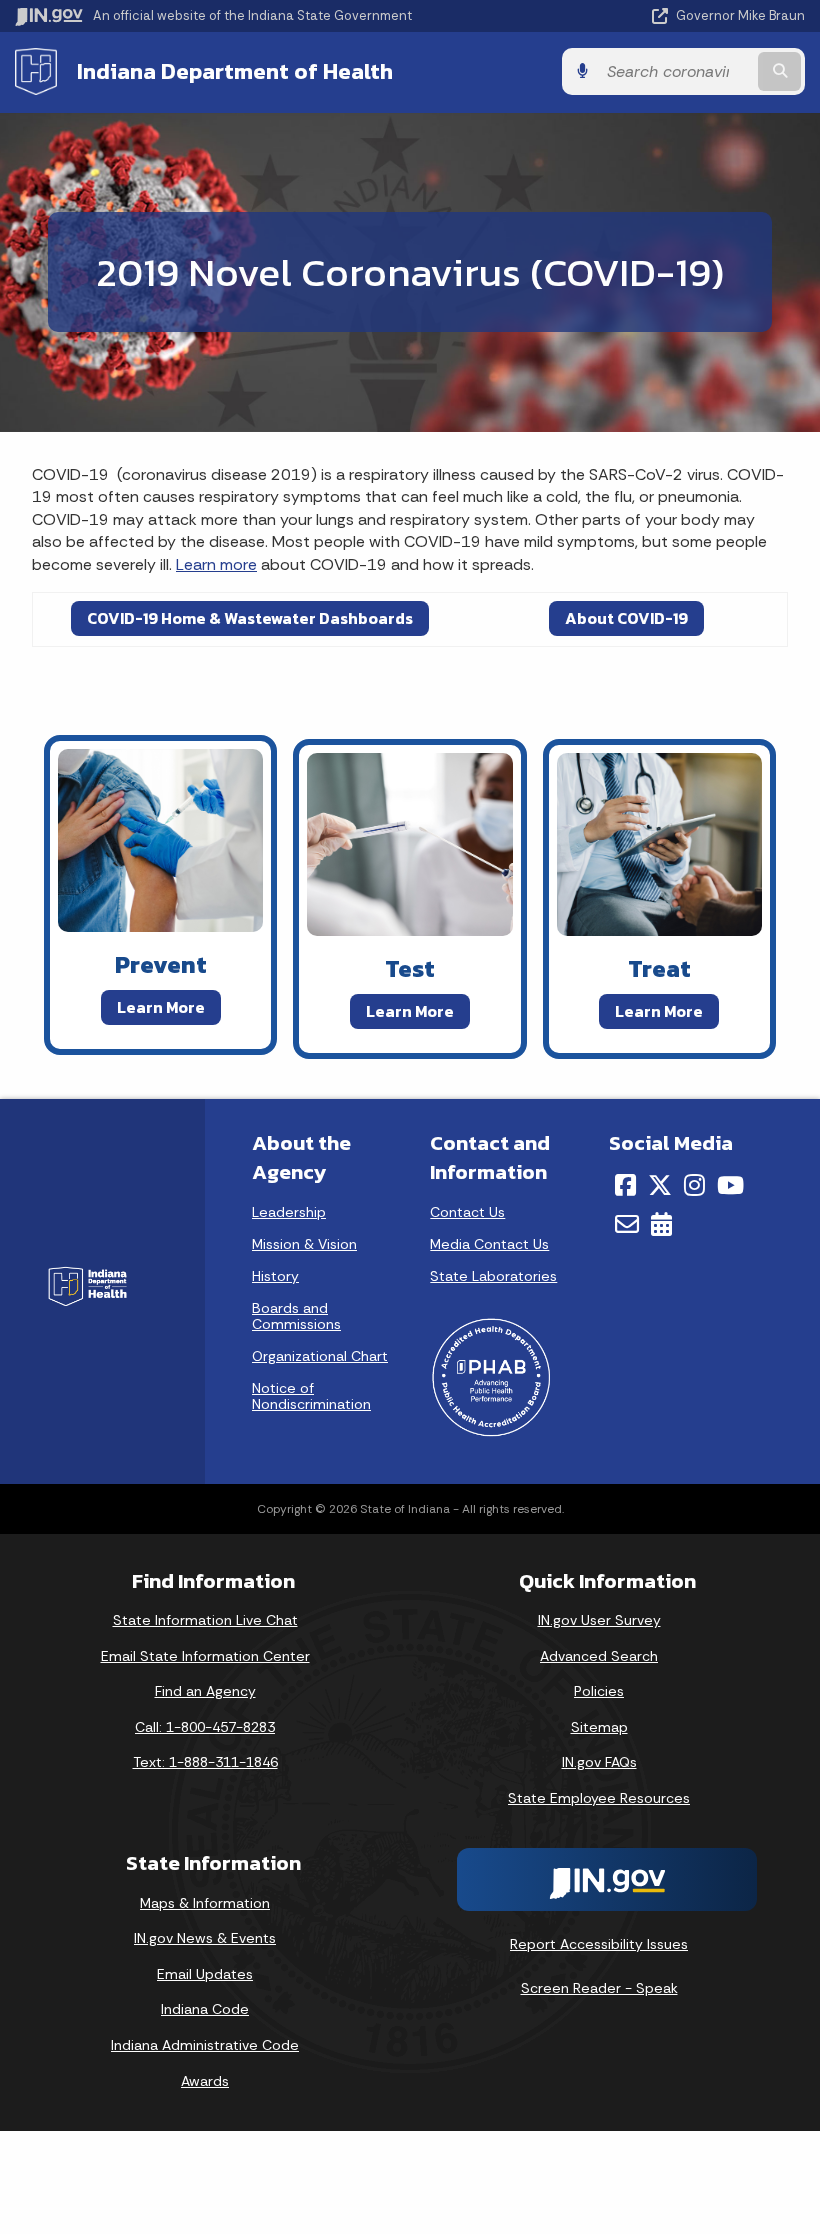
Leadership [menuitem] (289, 1212)
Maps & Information (205, 1903)
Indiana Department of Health (235, 71)
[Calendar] (661, 1224)
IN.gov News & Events (205, 1938)
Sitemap (599, 1727)
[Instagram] (694, 1185)
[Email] (627, 1224)
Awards (205, 2081)
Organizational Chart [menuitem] (320, 1356)
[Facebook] (625, 1185)
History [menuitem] (275, 1276)
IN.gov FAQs (599, 1762)
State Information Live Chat (205, 1620)
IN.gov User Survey (599, 1620)
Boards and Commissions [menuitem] (296, 1316)
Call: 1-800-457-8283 (205, 1727)
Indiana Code (205, 2009)
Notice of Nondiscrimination (311, 1396)
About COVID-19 (626, 618)
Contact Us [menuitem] (467, 1212)
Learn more (216, 564)
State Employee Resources (599, 1798)
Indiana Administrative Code (205, 2045)
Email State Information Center (205, 1656)
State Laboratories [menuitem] (493, 1276)
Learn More (161, 1007)
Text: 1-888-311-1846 (205, 1762)
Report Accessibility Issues (599, 1944)
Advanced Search (599, 1656)
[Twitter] (660, 1185)
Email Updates (205, 1974)
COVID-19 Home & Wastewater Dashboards (250, 618)
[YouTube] (730, 1185)
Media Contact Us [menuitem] (489, 1244)
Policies (599, 1691)
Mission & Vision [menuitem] (304, 1244)
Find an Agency (205, 1691)
